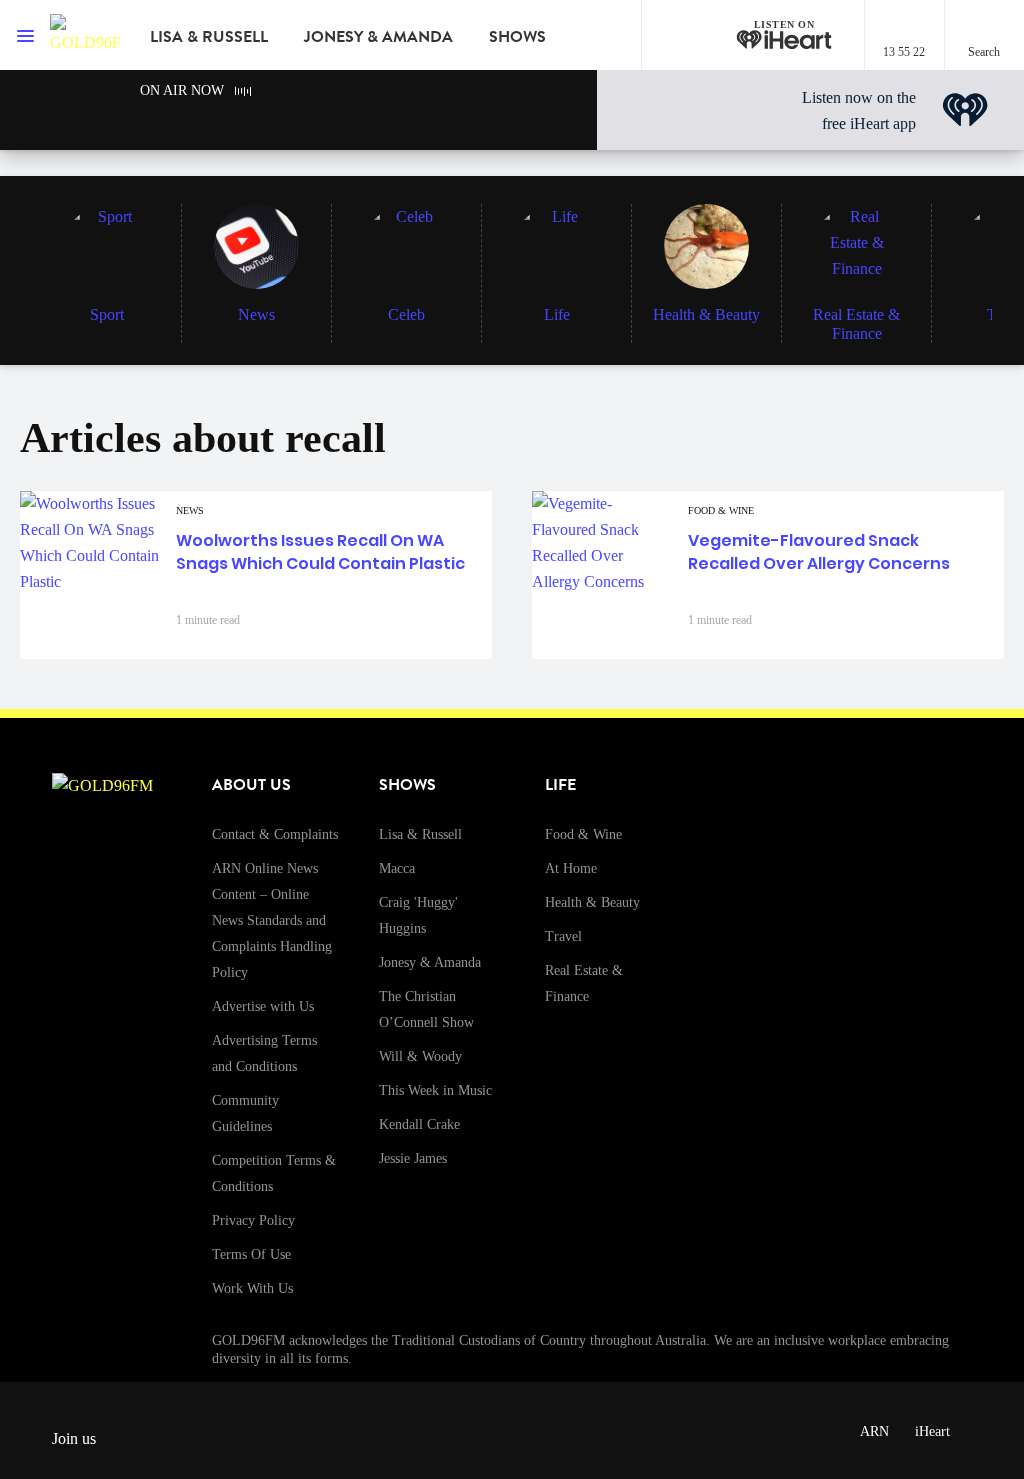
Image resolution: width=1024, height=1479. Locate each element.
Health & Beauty (592, 902)
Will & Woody (420, 1056)
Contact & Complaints (275, 834)
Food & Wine (583, 834)
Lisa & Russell (209, 37)
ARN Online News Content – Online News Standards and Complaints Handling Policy (272, 920)
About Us (251, 785)
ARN (874, 1431)
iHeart (932, 1431)
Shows (517, 37)
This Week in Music (435, 1090)
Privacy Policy (253, 1220)
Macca (397, 868)
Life (560, 785)
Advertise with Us (263, 1006)
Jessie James (413, 1158)
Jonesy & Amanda (378, 37)
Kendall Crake (419, 1124)
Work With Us (252, 1288)
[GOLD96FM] (85, 35)
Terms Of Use (251, 1254)
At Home (571, 868)
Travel (563, 936)
